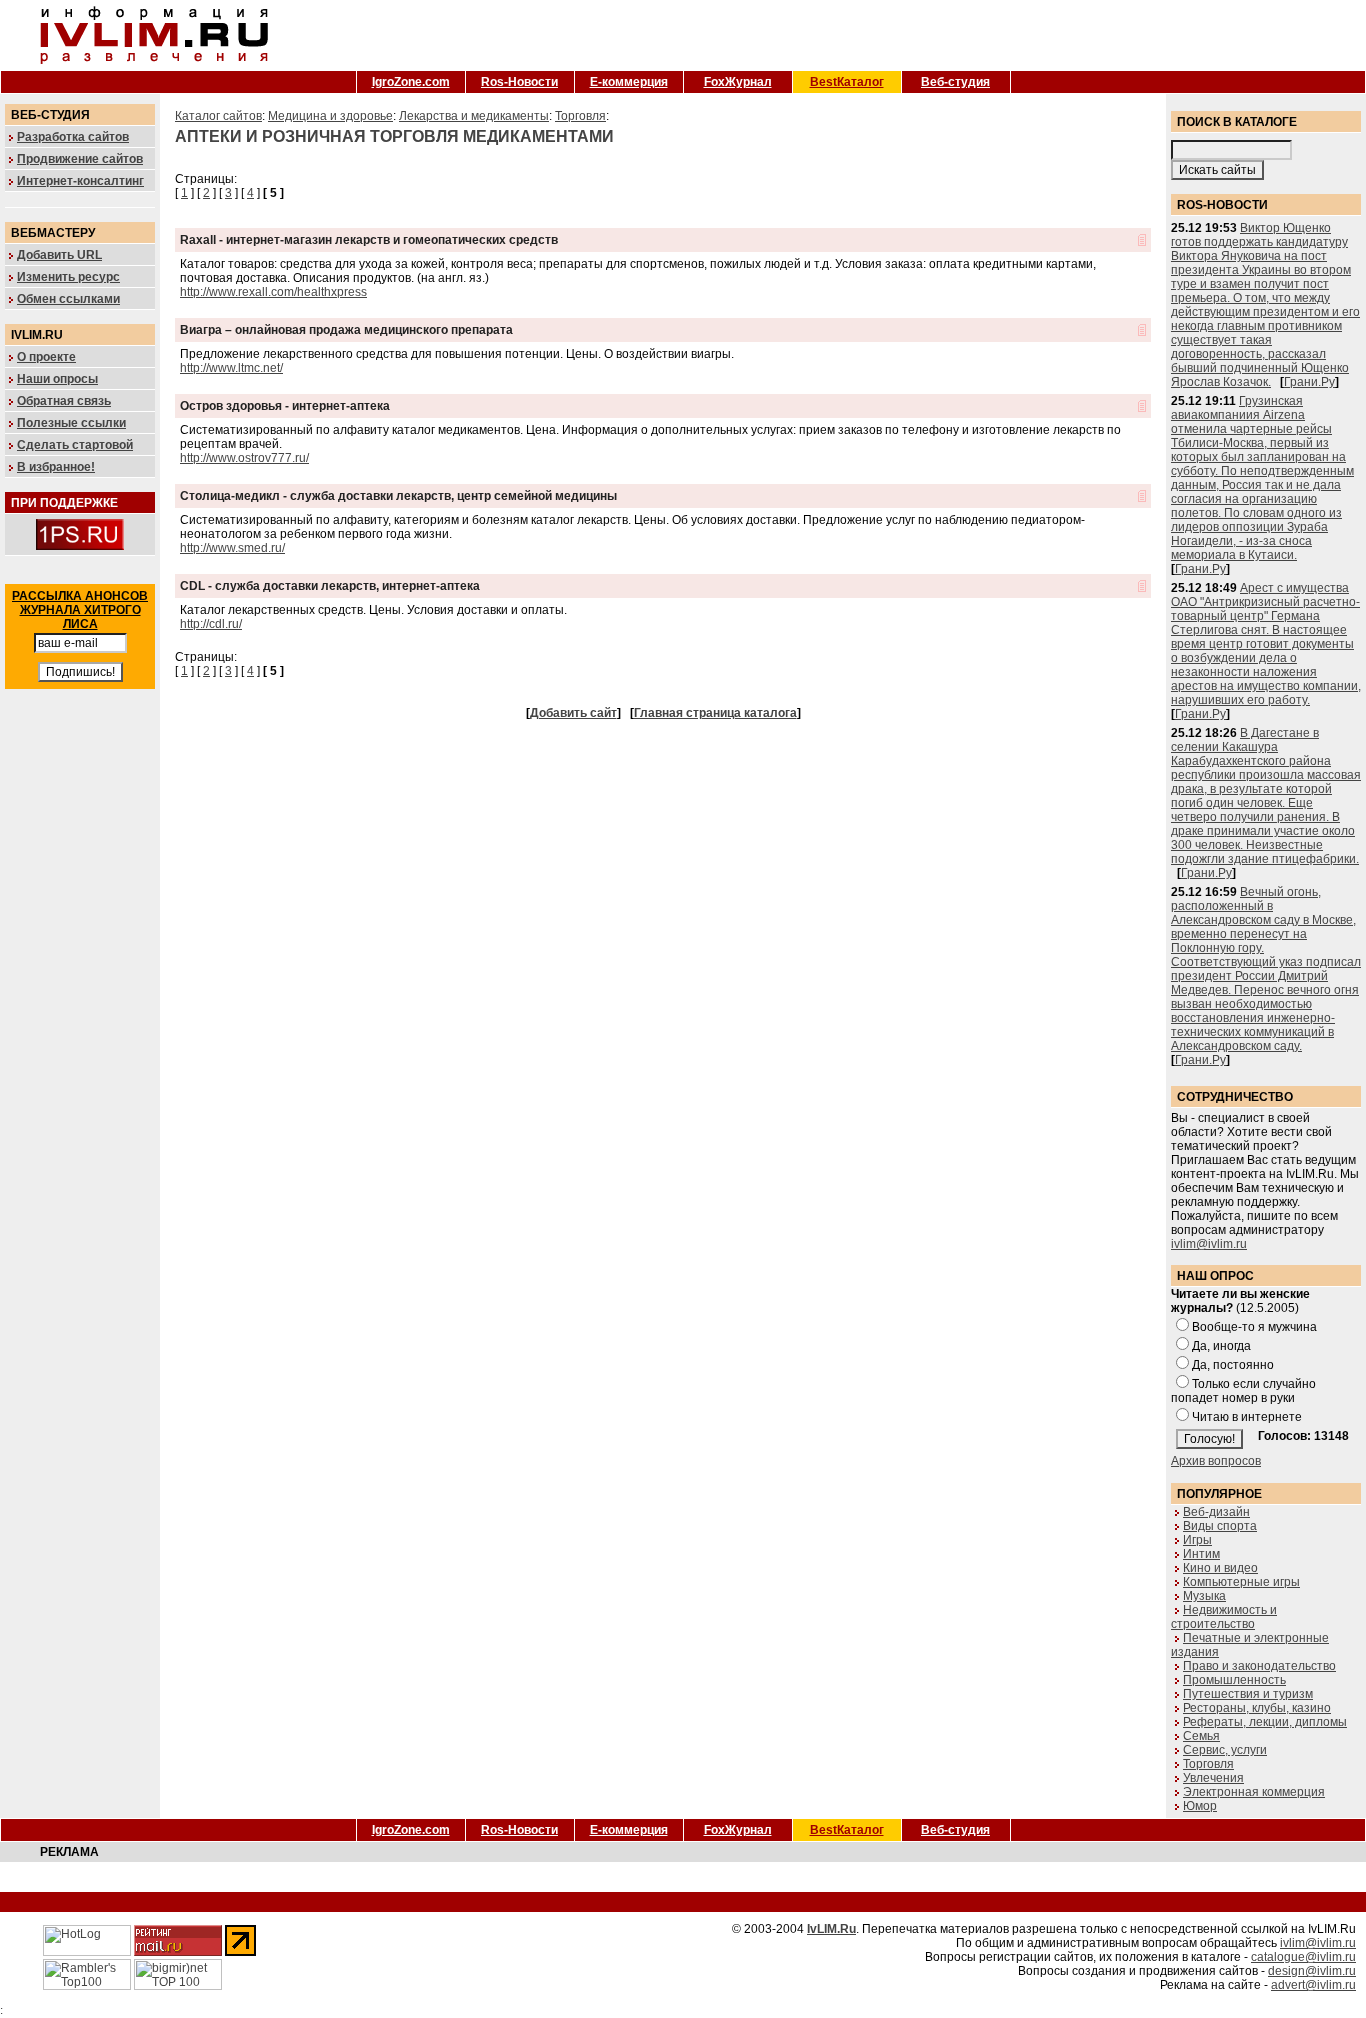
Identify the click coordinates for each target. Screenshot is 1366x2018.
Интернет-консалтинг (80, 181)
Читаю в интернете (1247, 1417)
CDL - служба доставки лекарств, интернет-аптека (330, 586)
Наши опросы (57, 379)
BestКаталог (847, 82)
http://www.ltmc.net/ (231, 368)
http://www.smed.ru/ (232, 548)
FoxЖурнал (738, 82)
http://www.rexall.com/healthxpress (273, 292)
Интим (1201, 1554)
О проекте (46, 357)
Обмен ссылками (68, 299)
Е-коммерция (629, 82)
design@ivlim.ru (1312, 1971)
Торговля (580, 116)
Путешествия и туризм (1248, 1694)
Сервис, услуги (1225, 1750)
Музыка (1204, 1596)
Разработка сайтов (73, 137)
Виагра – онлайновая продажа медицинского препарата (346, 330)
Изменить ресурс (68, 277)
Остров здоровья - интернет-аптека (285, 406)
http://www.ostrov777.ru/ (244, 458)
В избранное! (56, 467)
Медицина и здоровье (330, 116)
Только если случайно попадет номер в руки (1243, 1391)
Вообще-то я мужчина (1254, 1327)
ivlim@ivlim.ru (1209, 1244)
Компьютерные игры (1241, 1582)
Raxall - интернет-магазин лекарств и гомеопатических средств (369, 240)
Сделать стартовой (75, 445)
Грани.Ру (1309, 382)
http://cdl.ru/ (211, 624)
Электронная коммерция (1254, 1792)
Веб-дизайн (1216, 1512)
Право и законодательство (1259, 1666)
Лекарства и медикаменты (474, 116)
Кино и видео (1220, 1568)
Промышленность (1234, 1680)
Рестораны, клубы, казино (1257, 1708)
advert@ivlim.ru (1313, 1985)
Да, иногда (1221, 1346)
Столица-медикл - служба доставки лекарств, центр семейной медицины (398, 496)
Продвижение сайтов (80, 159)
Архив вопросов (1216, 1461)
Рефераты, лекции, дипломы (1265, 1722)
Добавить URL (59, 255)
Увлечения (1213, 1778)
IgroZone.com (411, 82)
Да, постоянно (1233, 1365)
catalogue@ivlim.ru (1303, 1957)
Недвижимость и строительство (1224, 1617)
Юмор (1200, 1806)
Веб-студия (955, 82)
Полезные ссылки (71, 423)
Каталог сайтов (218, 116)
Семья (1201, 1736)
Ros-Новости (519, 82)
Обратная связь (64, 401)
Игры (1197, 1540)
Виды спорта (1220, 1526)
